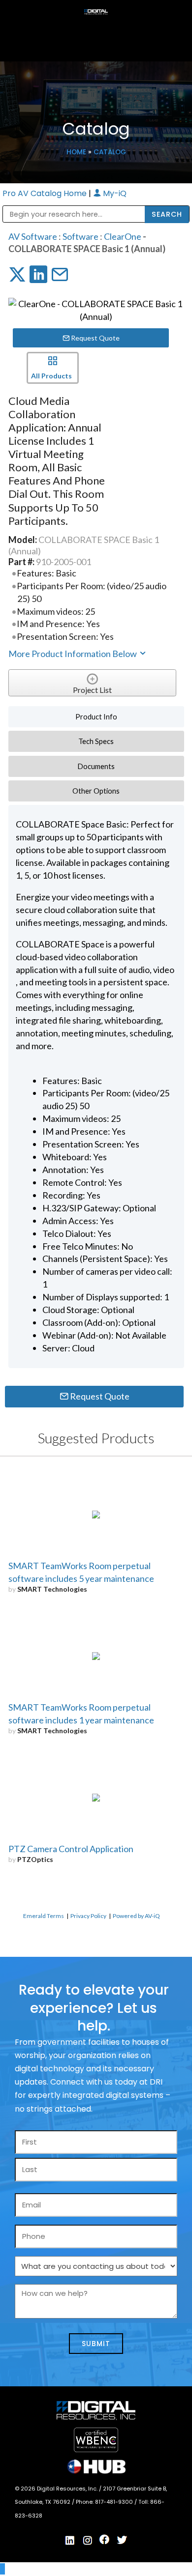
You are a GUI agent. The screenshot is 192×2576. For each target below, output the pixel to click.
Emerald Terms (44, 1916)
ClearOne (123, 236)
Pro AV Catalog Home (46, 193)
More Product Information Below (73, 654)
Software (80, 236)
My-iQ (114, 193)
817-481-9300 (115, 2502)
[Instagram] (88, 2540)
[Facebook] (105, 2540)
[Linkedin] (70, 2540)
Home (76, 152)
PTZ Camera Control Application (71, 1849)
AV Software (33, 236)
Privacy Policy (88, 1916)
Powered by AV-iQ (136, 1916)
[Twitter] (122, 2540)
